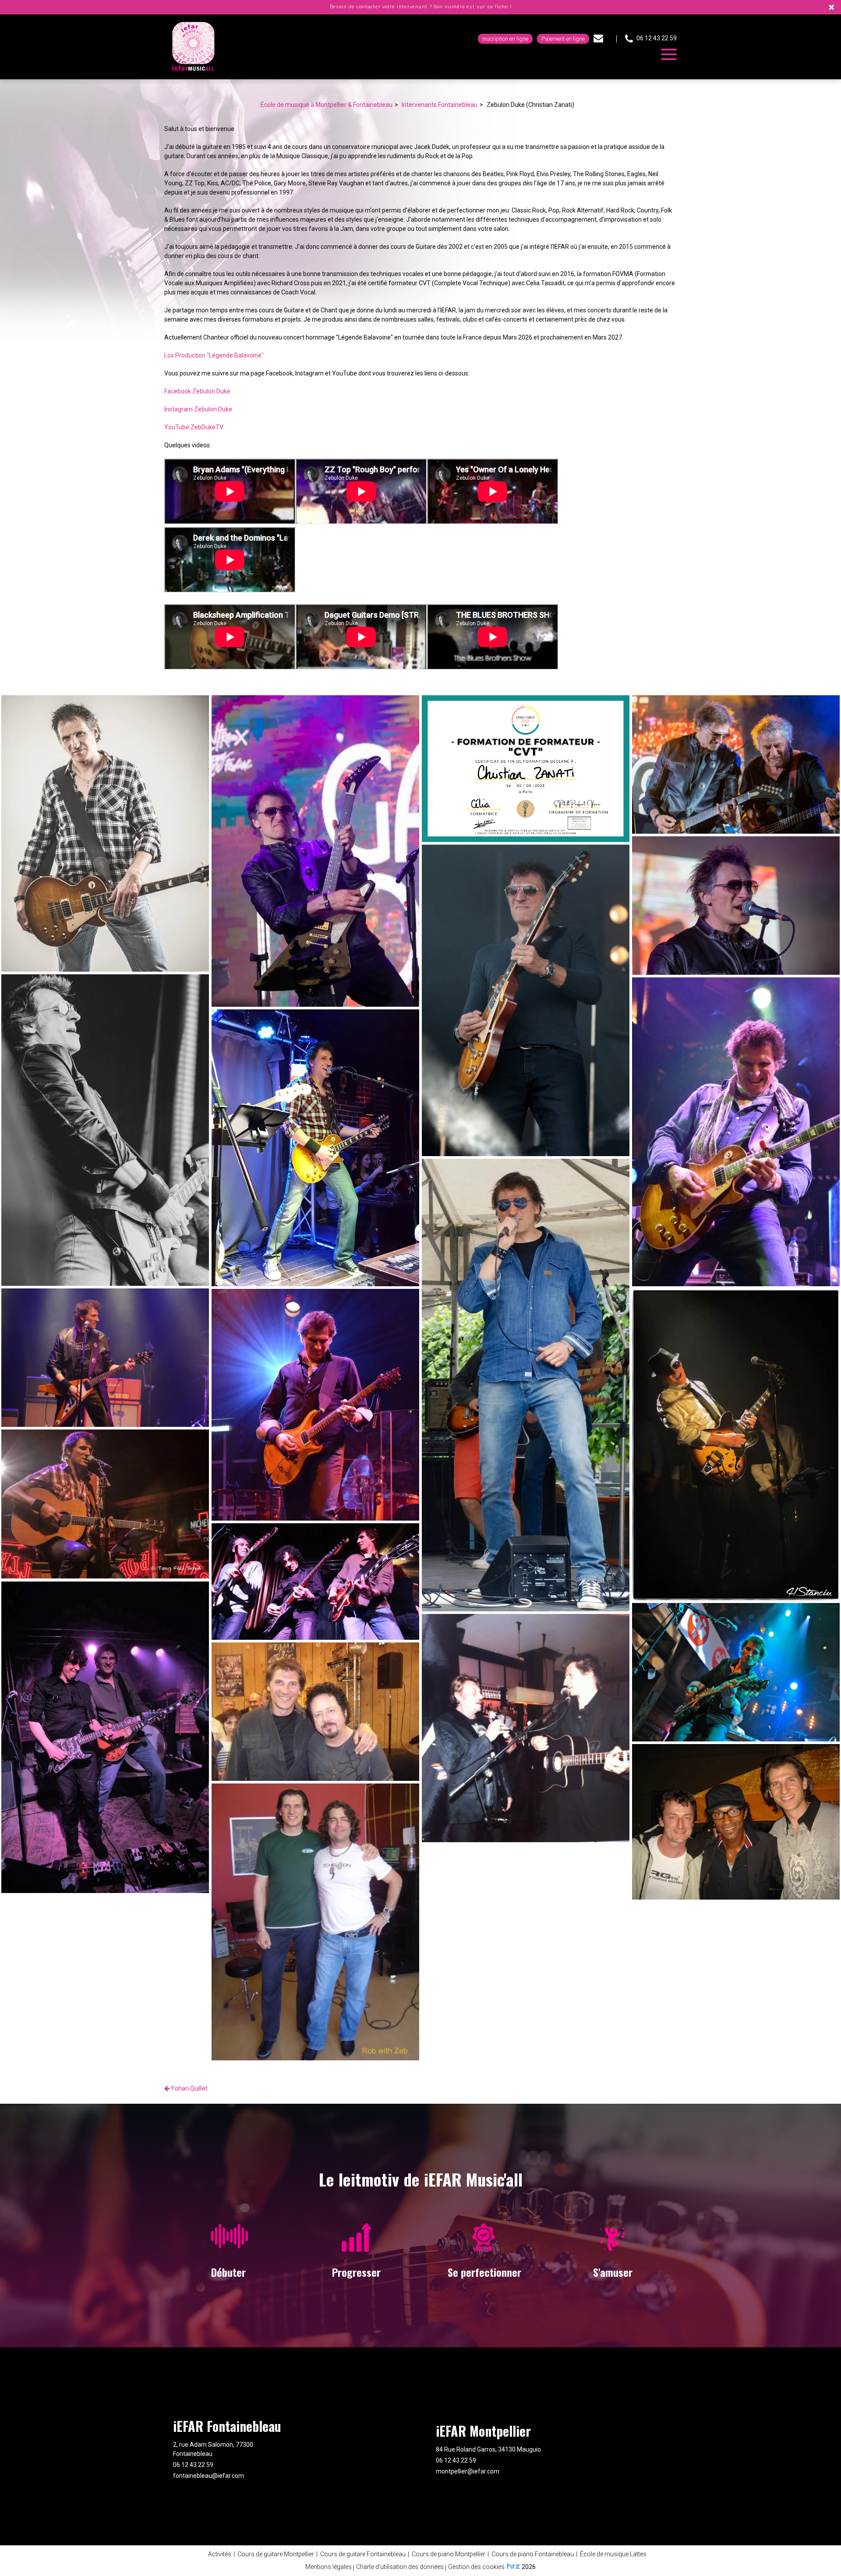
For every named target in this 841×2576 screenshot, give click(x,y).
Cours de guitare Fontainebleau (363, 2554)
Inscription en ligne (505, 39)
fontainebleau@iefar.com (208, 2476)
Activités (220, 2554)
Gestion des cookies (476, 2567)
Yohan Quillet (189, 2088)
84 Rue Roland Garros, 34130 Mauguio (488, 2449)
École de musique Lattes (613, 2554)
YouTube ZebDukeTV (194, 427)
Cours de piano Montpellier (449, 2554)
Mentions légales (329, 2567)
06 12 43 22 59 (193, 2465)
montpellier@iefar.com (468, 2471)
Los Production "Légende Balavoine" (214, 355)
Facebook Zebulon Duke (197, 391)
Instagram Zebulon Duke (198, 409)
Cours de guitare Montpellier (276, 2554)
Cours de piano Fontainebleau (533, 2554)
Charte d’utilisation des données (400, 2567)
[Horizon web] (513, 2566)
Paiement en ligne (563, 39)
